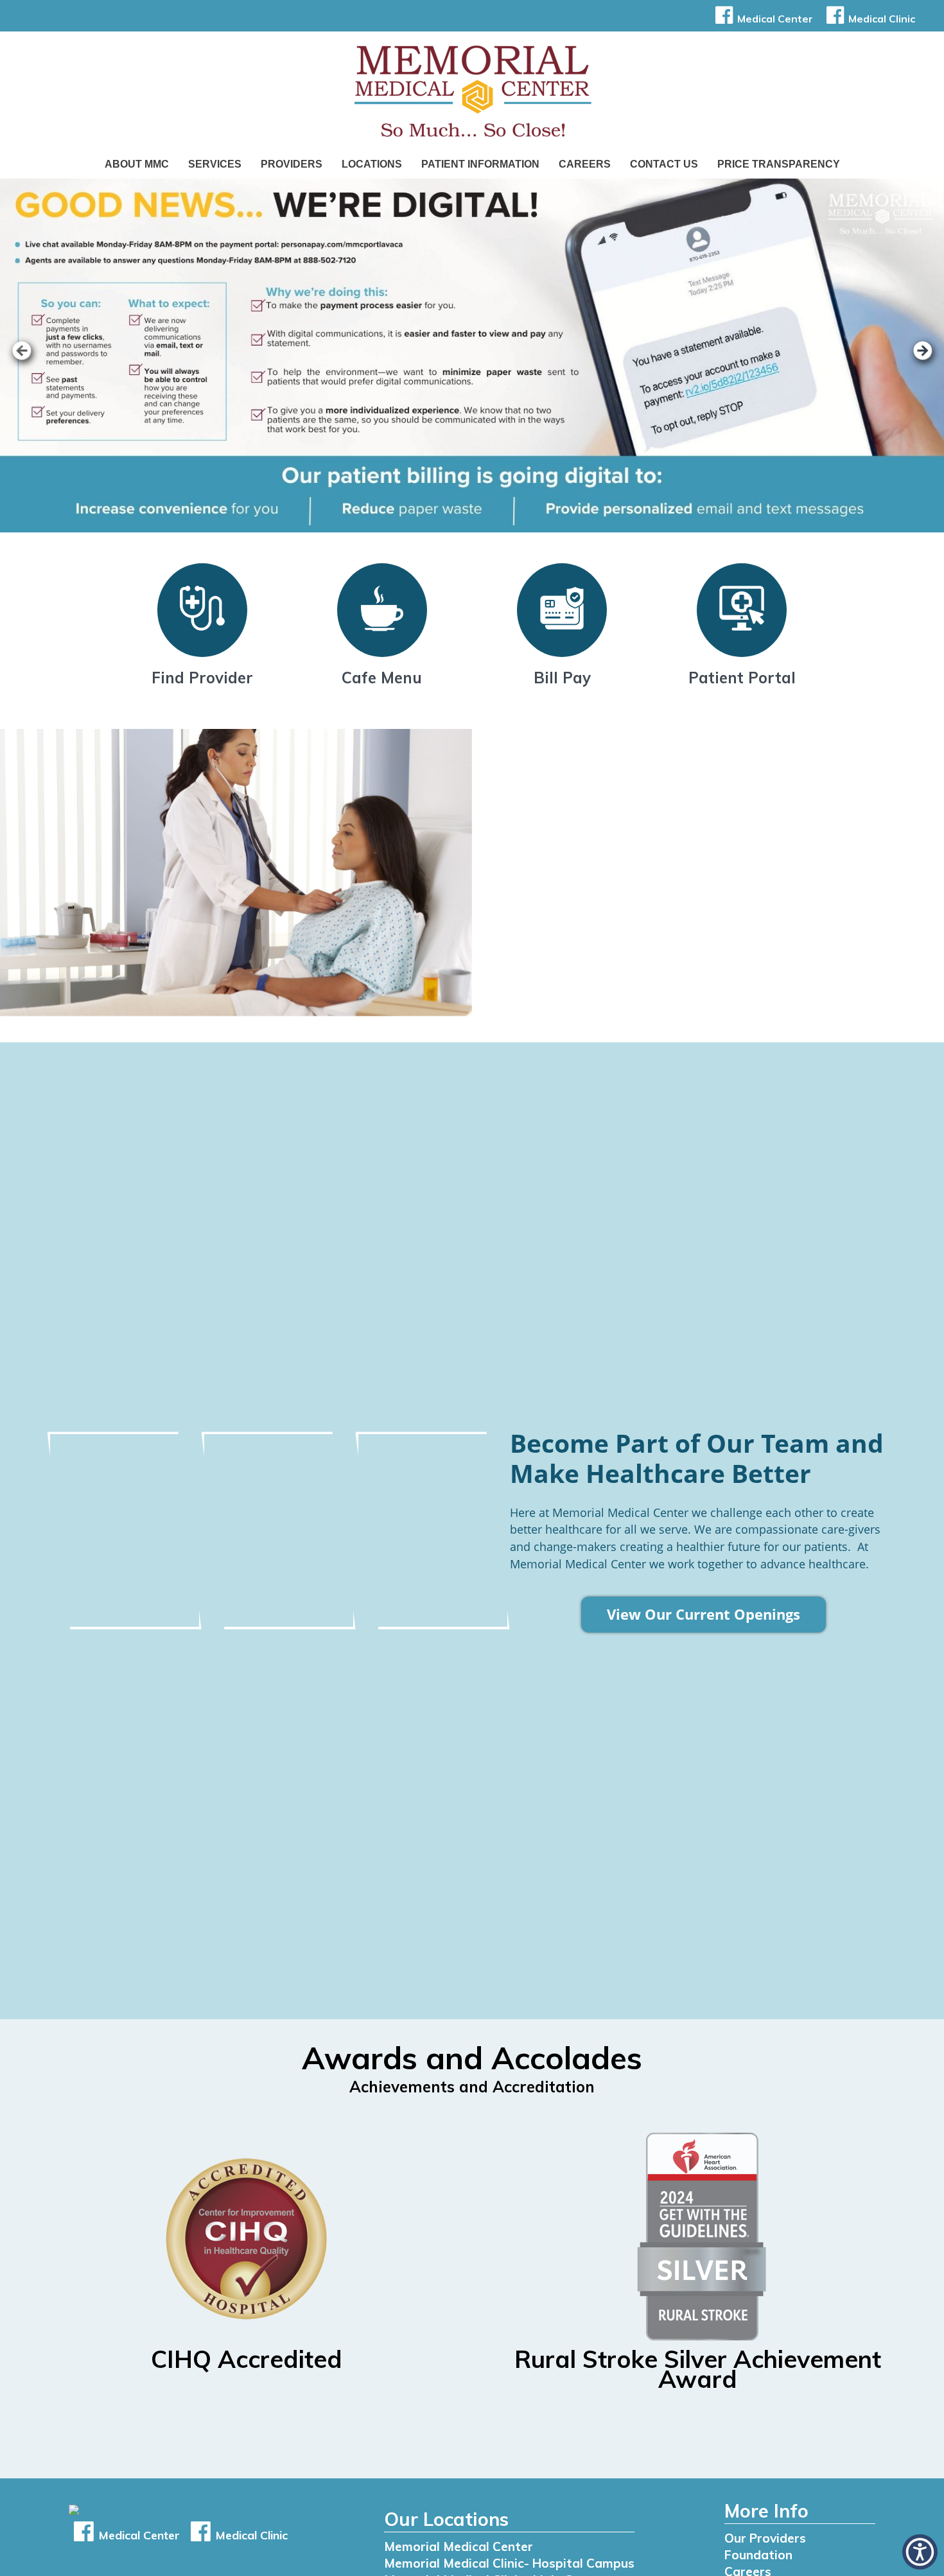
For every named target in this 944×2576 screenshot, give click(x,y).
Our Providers (765, 2538)
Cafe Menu (382, 678)
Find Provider (202, 678)
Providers (292, 164)
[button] (920, 2552)
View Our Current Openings (704, 1615)
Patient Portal (742, 678)
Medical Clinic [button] (882, 19)
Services (215, 164)
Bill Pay (562, 678)
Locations (372, 164)
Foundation (758, 2555)
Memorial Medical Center (459, 2546)
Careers (585, 164)
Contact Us (664, 164)
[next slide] (915, 359)
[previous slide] (29, 359)
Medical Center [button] (775, 19)
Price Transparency (779, 164)
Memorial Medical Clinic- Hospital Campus (509, 2563)
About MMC (137, 164)
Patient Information (480, 164)
